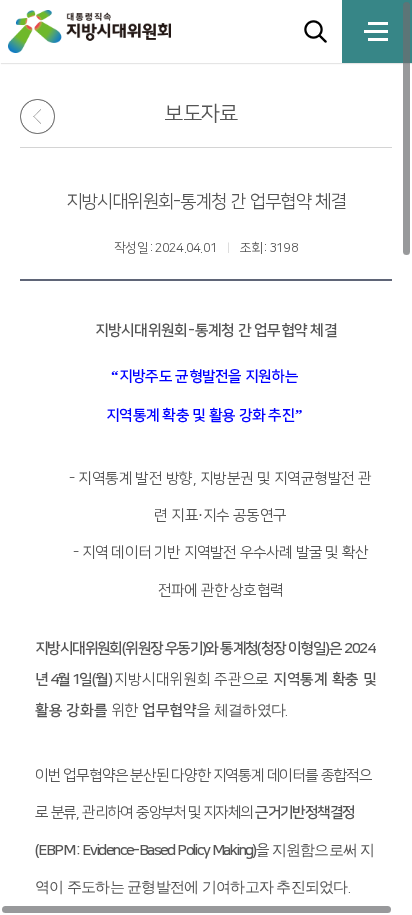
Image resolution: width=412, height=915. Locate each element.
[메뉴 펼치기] (377, 31)
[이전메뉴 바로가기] (45, 116)
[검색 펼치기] (315, 31)
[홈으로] (109, 31)
